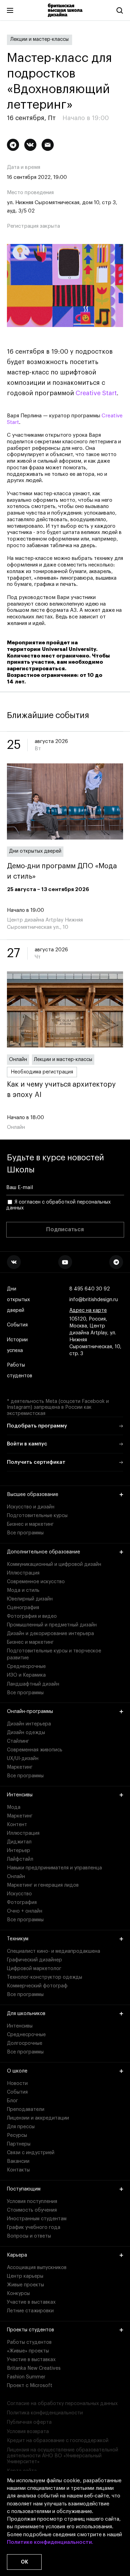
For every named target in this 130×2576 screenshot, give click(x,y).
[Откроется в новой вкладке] (14, 1262)
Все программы (25, 1533)
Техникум (18, 1939)
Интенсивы (20, 1795)
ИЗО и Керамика (26, 1675)
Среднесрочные (26, 1667)
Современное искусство (36, 1582)
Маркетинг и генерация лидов (43, 1885)
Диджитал (19, 1842)
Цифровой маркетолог (34, 1969)
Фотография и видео (32, 1616)
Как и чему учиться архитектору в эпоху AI (61, 1090)
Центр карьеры (25, 2276)
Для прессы (21, 2127)
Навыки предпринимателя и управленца (54, 1868)
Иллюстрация (23, 1573)
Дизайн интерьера (29, 1724)
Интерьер (19, 1851)
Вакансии (18, 2161)
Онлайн (18, 1060)
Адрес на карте (88, 1310)
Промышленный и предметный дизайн (52, 1625)
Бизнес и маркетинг (30, 1524)
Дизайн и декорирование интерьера (50, 1634)
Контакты (18, 2170)
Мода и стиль (23, 1590)
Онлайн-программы (30, 1712)
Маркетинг (20, 1767)
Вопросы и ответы (29, 2236)
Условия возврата (28, 2432)
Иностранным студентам (37, 2219)
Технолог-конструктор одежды (45, 1977)
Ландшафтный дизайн (33, 1684)
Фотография (22, 1903)
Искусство (19, 1894)
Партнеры (19, 2144)
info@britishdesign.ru (94, 1300)
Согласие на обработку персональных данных (62, 2404)
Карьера (17, 2255)
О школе (17, 2071)
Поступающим (24, 2189)
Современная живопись (35, 1750)
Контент (17, 1825)
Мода (14, 1807)
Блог (12, 2101)
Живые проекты (25, 2285)
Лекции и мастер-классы (40, 39)
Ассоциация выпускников (37, 2268)
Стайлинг (18, 1741)
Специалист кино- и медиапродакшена (54, 1951)
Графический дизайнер (34, 1960)
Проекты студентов (31, 2330)
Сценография (23, 1608)
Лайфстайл (20, 1859)
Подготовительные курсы (37, 1516)
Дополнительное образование (44, 1552)
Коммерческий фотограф (37, 1986)
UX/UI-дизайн (23, 1759)
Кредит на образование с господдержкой (58, 2441)
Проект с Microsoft (30, 2386)
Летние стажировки (30, 2311)
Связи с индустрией (31, 2153)
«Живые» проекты (28, 2351)
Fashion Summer (26, 2377)
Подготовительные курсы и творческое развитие (54, 1654)
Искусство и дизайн (31, 1507)
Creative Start (96, 393)
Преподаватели (26, 2110)
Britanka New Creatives (34, 2368)
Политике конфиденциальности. (50, 2542)
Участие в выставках (31, 2302)
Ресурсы (17, 2135)
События (17, 1325)
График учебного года (34, 2228)
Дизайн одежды (26, 1733)
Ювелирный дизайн (30, 1599)
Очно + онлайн (25, 1911)
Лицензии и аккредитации (38, 2118)
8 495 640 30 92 (90, 1289)
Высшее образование (33, 1495)
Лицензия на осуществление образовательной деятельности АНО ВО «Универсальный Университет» (63, 2456)
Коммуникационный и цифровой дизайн (54, 1564)
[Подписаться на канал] (13, 145)
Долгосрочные (25, 2043)
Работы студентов (20, 1371)
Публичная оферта (29, 2422)
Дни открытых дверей (35, 851)
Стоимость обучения (32, 2210)
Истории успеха (17, 1345)
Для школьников (26, 2014)
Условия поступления (32, 2202)
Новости (17, 2084)
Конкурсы (18, 2294)
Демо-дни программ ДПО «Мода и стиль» (62, 871)
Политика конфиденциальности (45, 2413)
